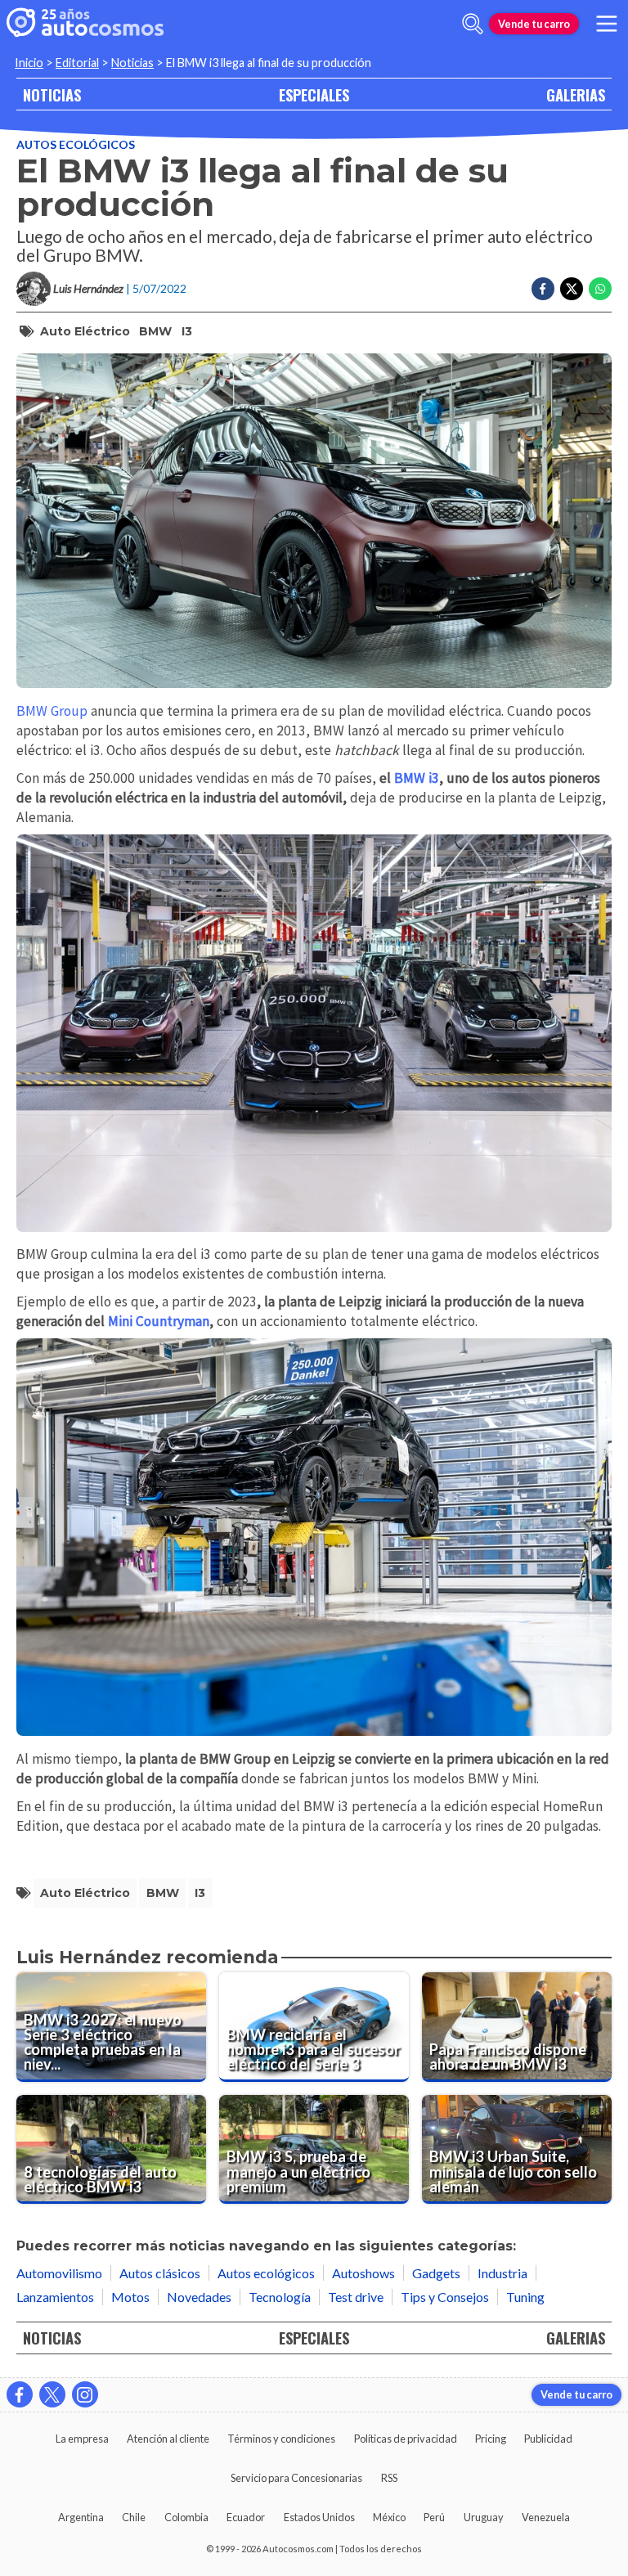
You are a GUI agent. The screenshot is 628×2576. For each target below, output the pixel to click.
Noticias (132, 63)
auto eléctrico (85, 331)
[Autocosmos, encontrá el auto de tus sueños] (85, 24)
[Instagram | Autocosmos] (85, 2394)
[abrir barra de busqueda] (473, 24)
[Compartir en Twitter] (572, 289)
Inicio (29, 63)
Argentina (81, 2517)
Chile (134, 2517)
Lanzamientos (55, 2297)
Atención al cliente (168, 2439)
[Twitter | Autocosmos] (52, 2394)
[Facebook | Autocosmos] (20, 2394)
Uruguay (484, 2517)
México (389, 2517)
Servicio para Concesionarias (296, 2478)
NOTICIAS (52, 94)
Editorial (77, 63)
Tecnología (280, 2297)
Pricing (491, 2439)
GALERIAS (576, 94)
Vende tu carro (534, 24)
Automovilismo (59, 2273)
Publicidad (548, 2439)
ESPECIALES (314, 94)
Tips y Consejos (445, 2297)
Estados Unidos (319, 2517)
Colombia (186, 2517)
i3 (187, 331)
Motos (130, 2297)
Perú (434, 2517)
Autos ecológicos (76, 144)
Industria (502, 2273)
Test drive (356, 2297)
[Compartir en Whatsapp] (600, 289)
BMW (155, 331)
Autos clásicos (160, 2273)
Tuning (525, 2297)
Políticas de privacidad (406, 2439)
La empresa (82, 2439)
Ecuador (246, 2517)
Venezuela (546, 2517)
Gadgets (436, 2273)
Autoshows (363, 2273)
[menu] (607, 24)
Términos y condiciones (281, 2439)
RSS (389, 2478)
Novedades (199, 2297)
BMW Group (52, 711)
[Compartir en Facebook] (543, 289)
